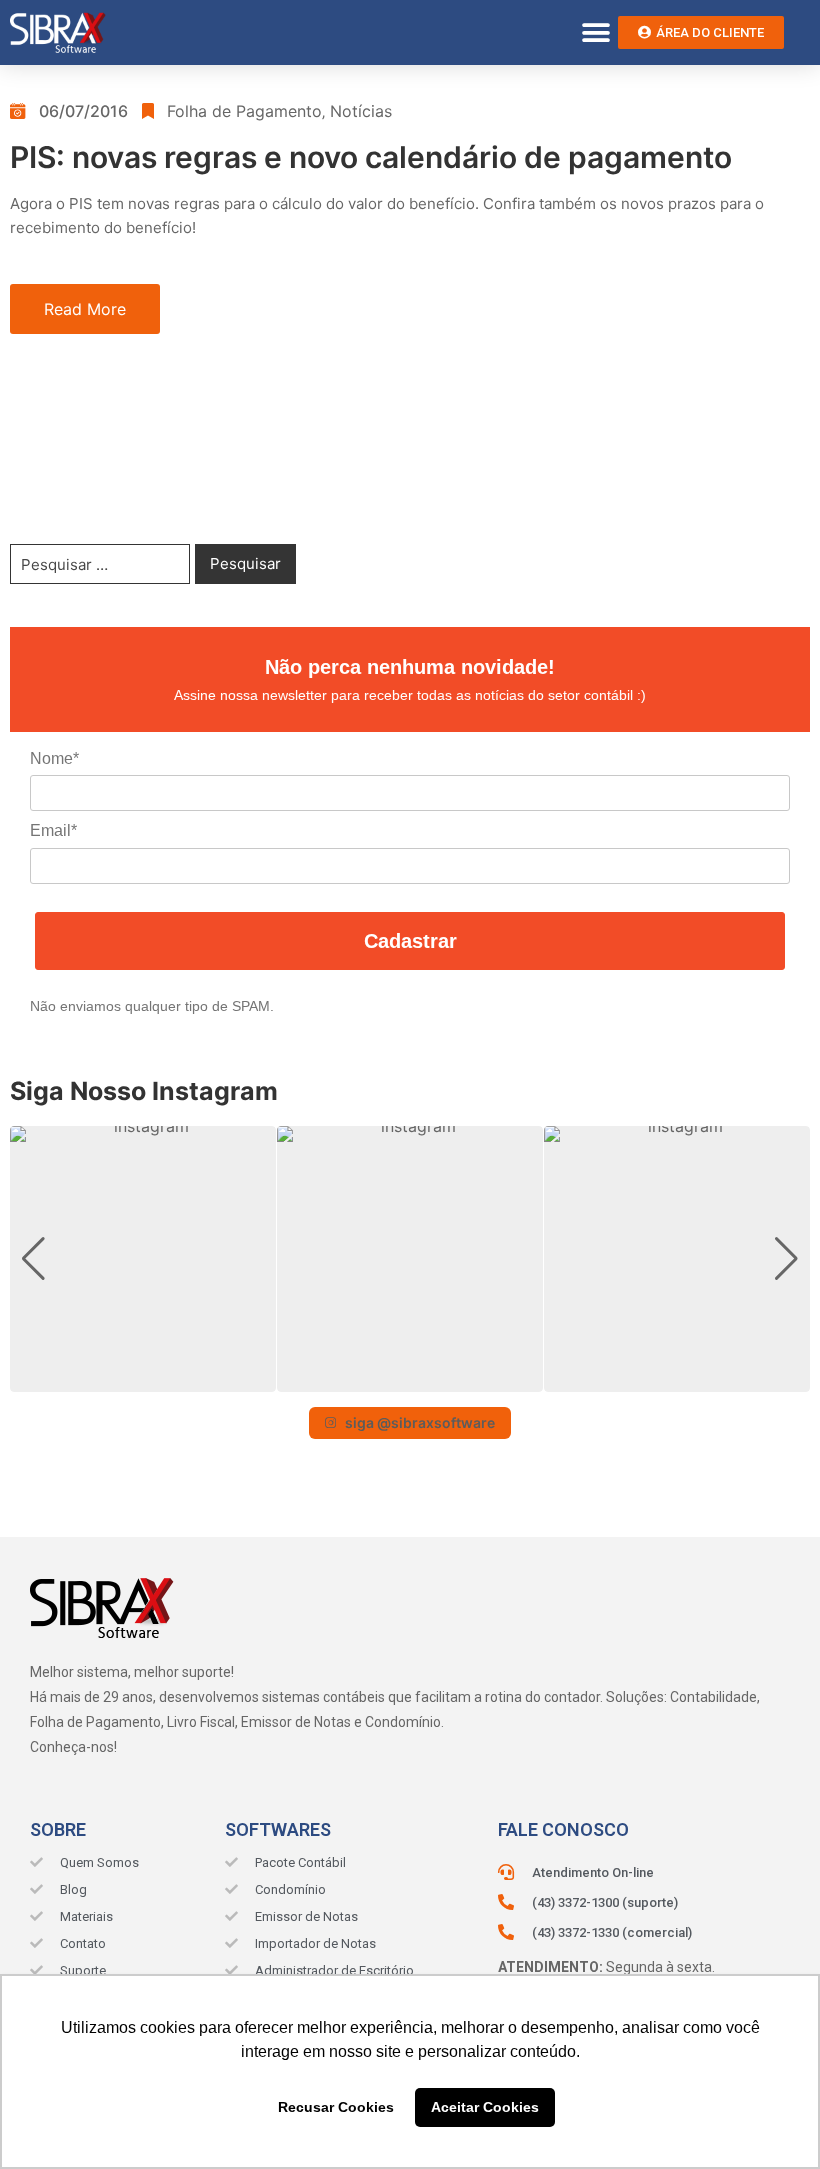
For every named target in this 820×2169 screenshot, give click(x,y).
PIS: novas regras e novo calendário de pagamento (371, 157)
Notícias (361, 111)
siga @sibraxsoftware (420, 1422)
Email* (53, 830)
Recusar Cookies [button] (336, 2107)
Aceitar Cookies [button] (485, 2107)
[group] (143, 1259)
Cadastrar (410, 941)
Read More (85, 309)
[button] (595, 32)
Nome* (54, 758)
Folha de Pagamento (244, 111)
